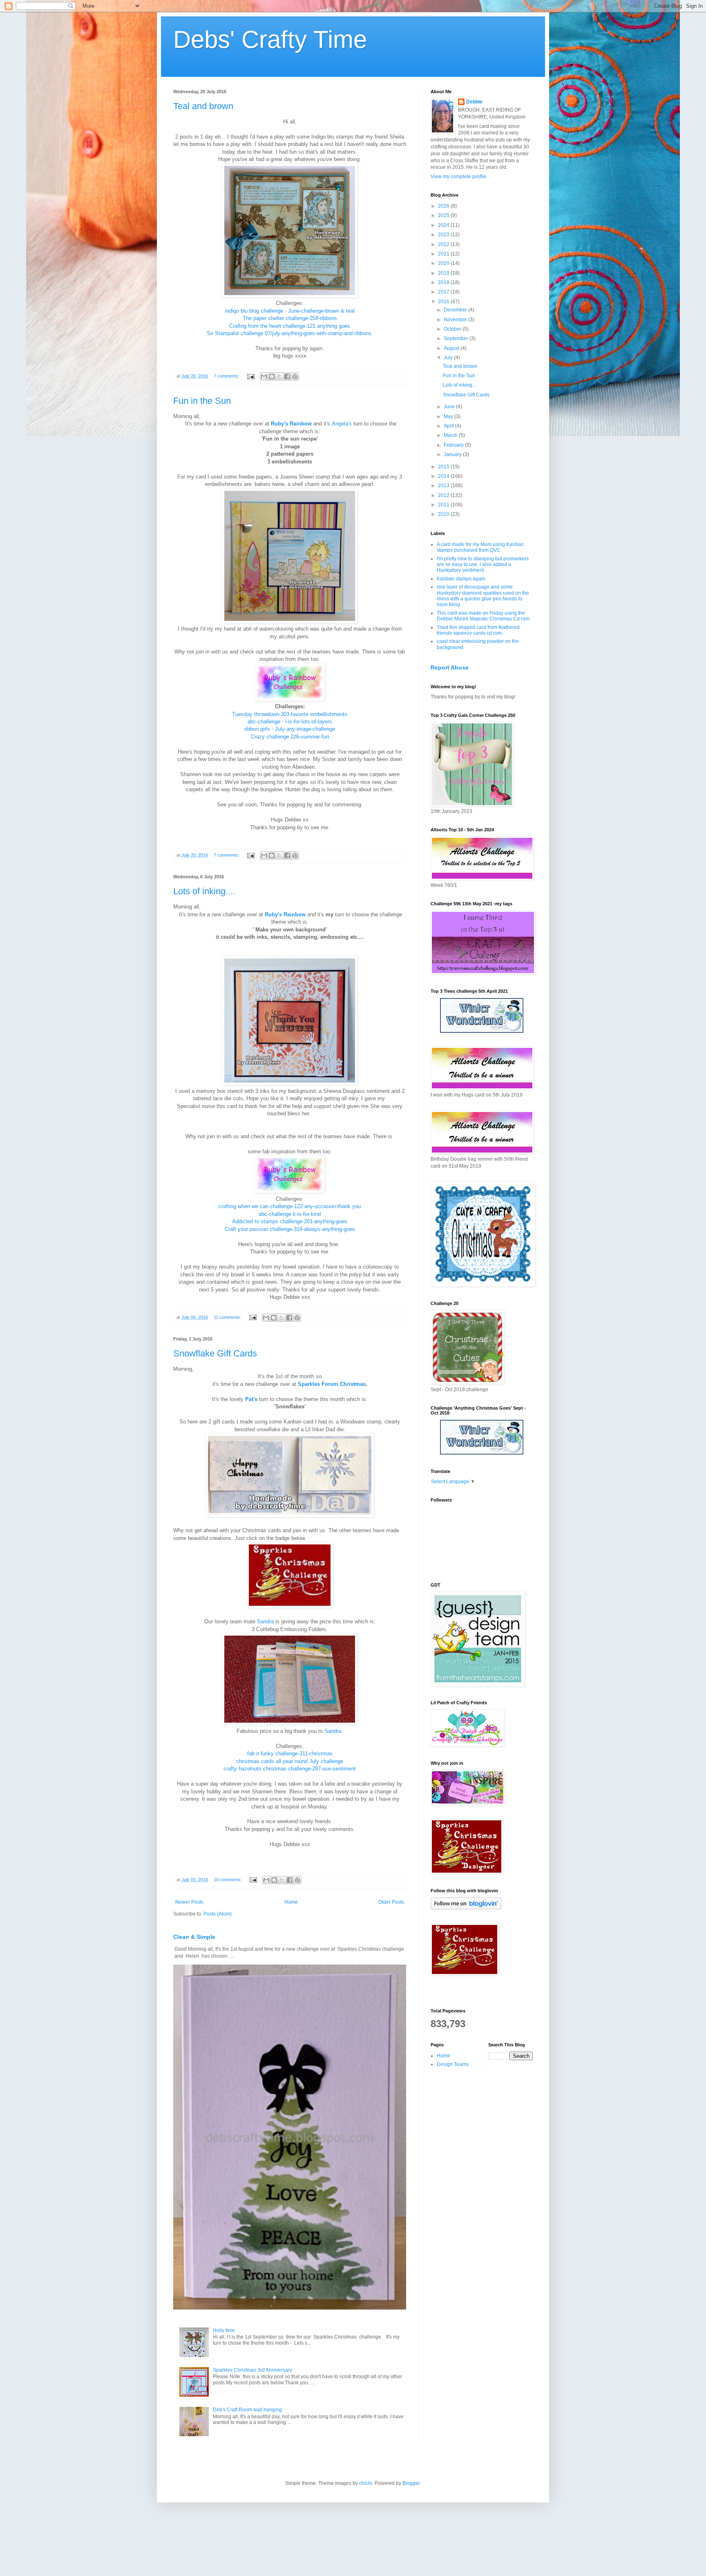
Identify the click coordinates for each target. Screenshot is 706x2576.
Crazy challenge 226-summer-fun (290, 737)
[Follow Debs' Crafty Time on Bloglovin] (466, 1908)
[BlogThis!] (272, 376)
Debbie (474, 102)
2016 (444, 302)
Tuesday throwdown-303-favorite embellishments (290, 714)
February (454, 445)
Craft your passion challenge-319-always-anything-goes (290, 1229)
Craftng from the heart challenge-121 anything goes (290, 326)
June (450, 407)
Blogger (411, 2483)
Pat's (251, 1399)
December (456, 310)
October (453, 329)
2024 (444, 225)
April (449, 426)
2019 (444, 273)
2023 (444, 235)
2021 (444, 254)
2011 (444, 505)
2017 (444, 292)
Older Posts (391, 1902)
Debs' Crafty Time (270, 39)
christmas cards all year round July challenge (290, 1761)
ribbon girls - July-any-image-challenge (290, 729)
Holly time (224, 2330)
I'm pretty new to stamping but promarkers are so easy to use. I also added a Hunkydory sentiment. (483, 565)
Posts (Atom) (218, 1914)
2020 (444, 263)
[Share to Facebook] (287, 376)
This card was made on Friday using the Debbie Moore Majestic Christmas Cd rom (483, 616)
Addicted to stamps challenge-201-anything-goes (290, 1221)
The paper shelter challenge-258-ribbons (290, 318)
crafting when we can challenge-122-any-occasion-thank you (290, 1206)
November (456, 320)
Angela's (342, 424)
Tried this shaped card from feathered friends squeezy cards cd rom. (478, 630)
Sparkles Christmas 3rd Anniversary (252, 2370)
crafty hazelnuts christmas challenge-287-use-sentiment (290, 1769)
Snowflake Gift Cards (215, 1353)
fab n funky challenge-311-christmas (290, 1754)
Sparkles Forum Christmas (332, 1384)
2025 (444, 215)
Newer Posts (189, 1902)
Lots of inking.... (204, 891)
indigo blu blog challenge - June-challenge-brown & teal (290, 311)
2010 (444, 514)
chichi (366, 2483)
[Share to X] (279, 376)
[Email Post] (250, 376)
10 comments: (228, 1880)
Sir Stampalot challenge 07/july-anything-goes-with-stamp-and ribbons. (290, 333)
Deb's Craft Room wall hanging (247, 2410)
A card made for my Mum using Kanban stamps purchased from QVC (480, 547)
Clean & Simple (194, 1937)
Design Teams (453, 2064)
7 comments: (227, 376)
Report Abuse (450, 667)
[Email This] (264, 376)
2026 (444, 206)
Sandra (265, 1621)
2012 (444, 495)
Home (291, 1902)
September (457, 338)
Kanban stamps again (461, 579)
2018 (444, 282)
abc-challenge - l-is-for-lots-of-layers (290, 722)
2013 (444, 486)
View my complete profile (458, 177)
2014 (444, 476)
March (451, 435)
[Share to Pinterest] (295, 376)
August (452, 348)
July (449, 358)
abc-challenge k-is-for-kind (290, 1214)
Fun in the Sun (202, 401)
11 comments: (228, 1317)
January (453, 454)
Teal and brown (203, 106)
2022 (444, 244)
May (449, 416)
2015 (444, 467)
